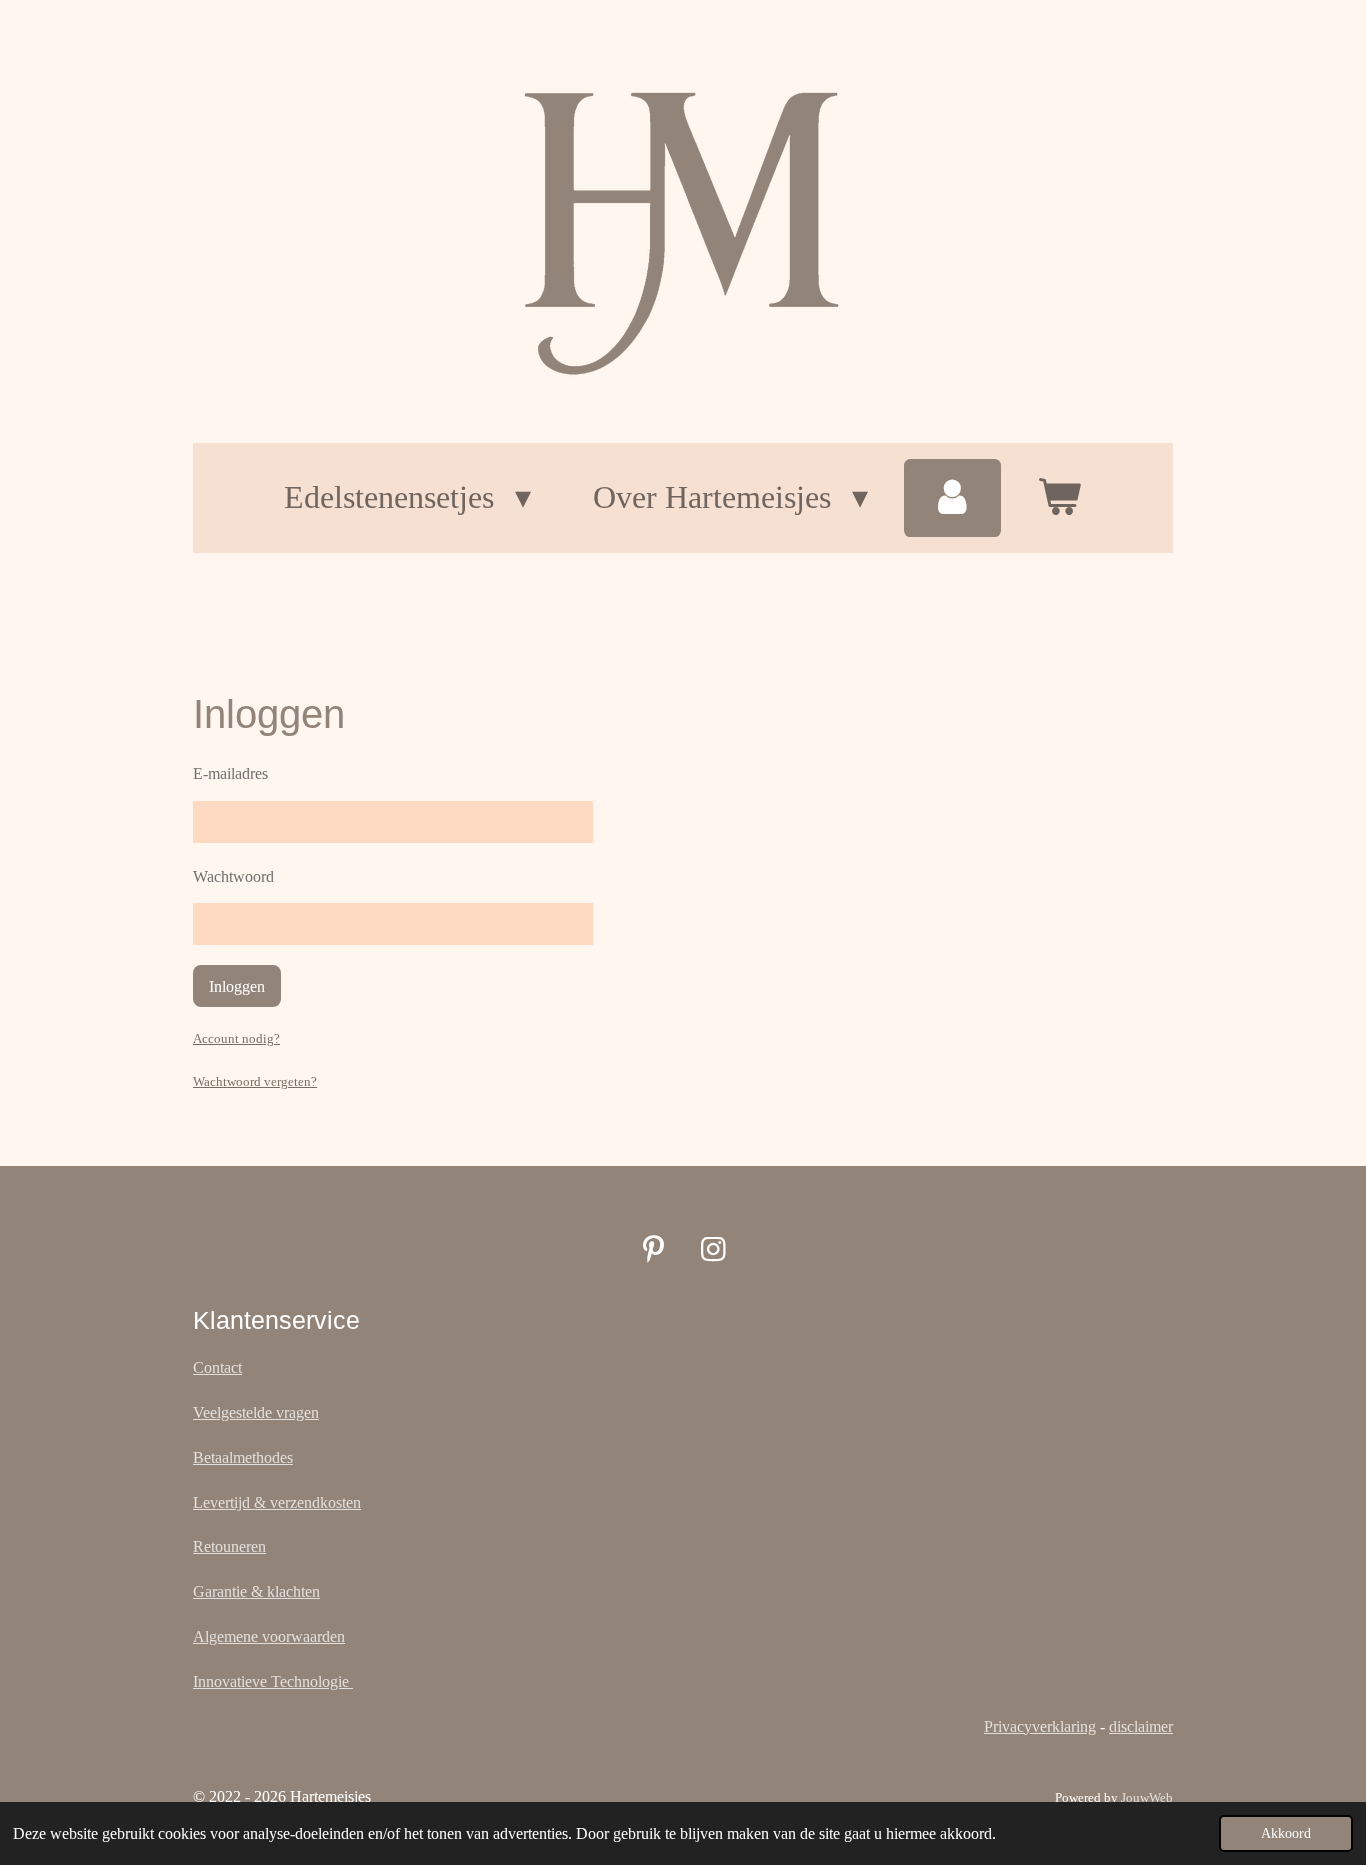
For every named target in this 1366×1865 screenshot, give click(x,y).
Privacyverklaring (1040, 1726)
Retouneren (229, 1546)
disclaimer (1141, 1726)
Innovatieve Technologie (273, 1681)
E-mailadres (230, 773)
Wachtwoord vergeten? (255, 1081)
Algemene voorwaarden (269, 1636)
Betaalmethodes (243, 1457)
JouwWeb (1147, 1797)
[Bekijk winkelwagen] (1059, 498)
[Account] (952, 498)
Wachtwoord (233, 876)
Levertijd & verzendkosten (277, 1502)
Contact (217, 1367)
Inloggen (237, 986)
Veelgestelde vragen (256, 1412)
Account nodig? (236, 1038)
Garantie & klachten (256, 1591)
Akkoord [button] (1286, 1833)
